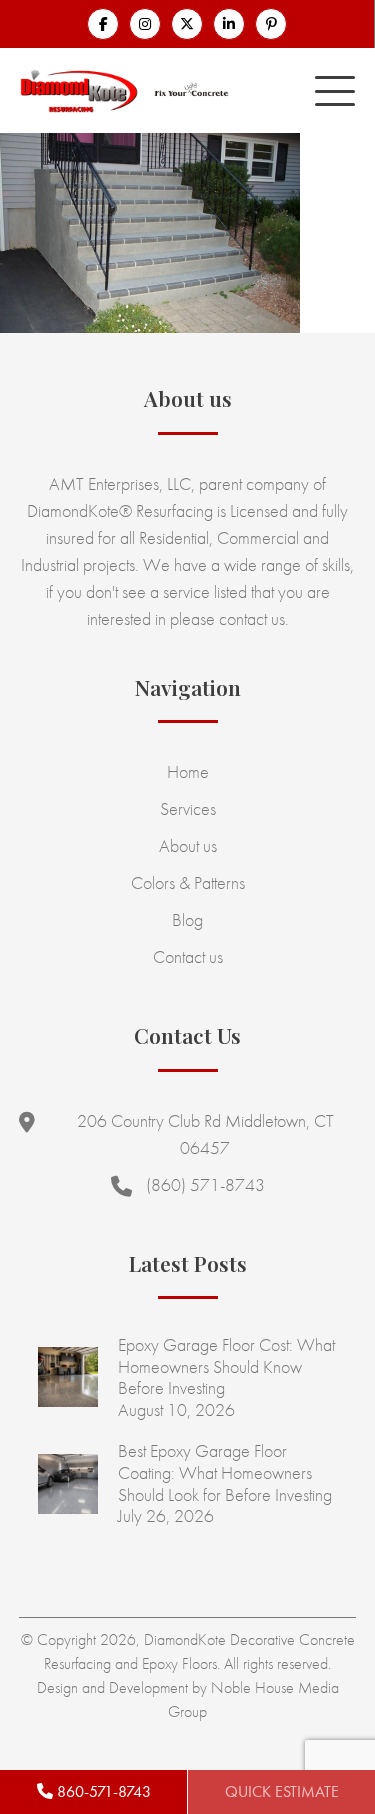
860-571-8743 (102, 1791)
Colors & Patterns (188, 882)
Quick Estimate (282, 1791)
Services (188, 808)
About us (188, 845)
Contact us (188, 956)
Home (188, 771)
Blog (187, 919)
